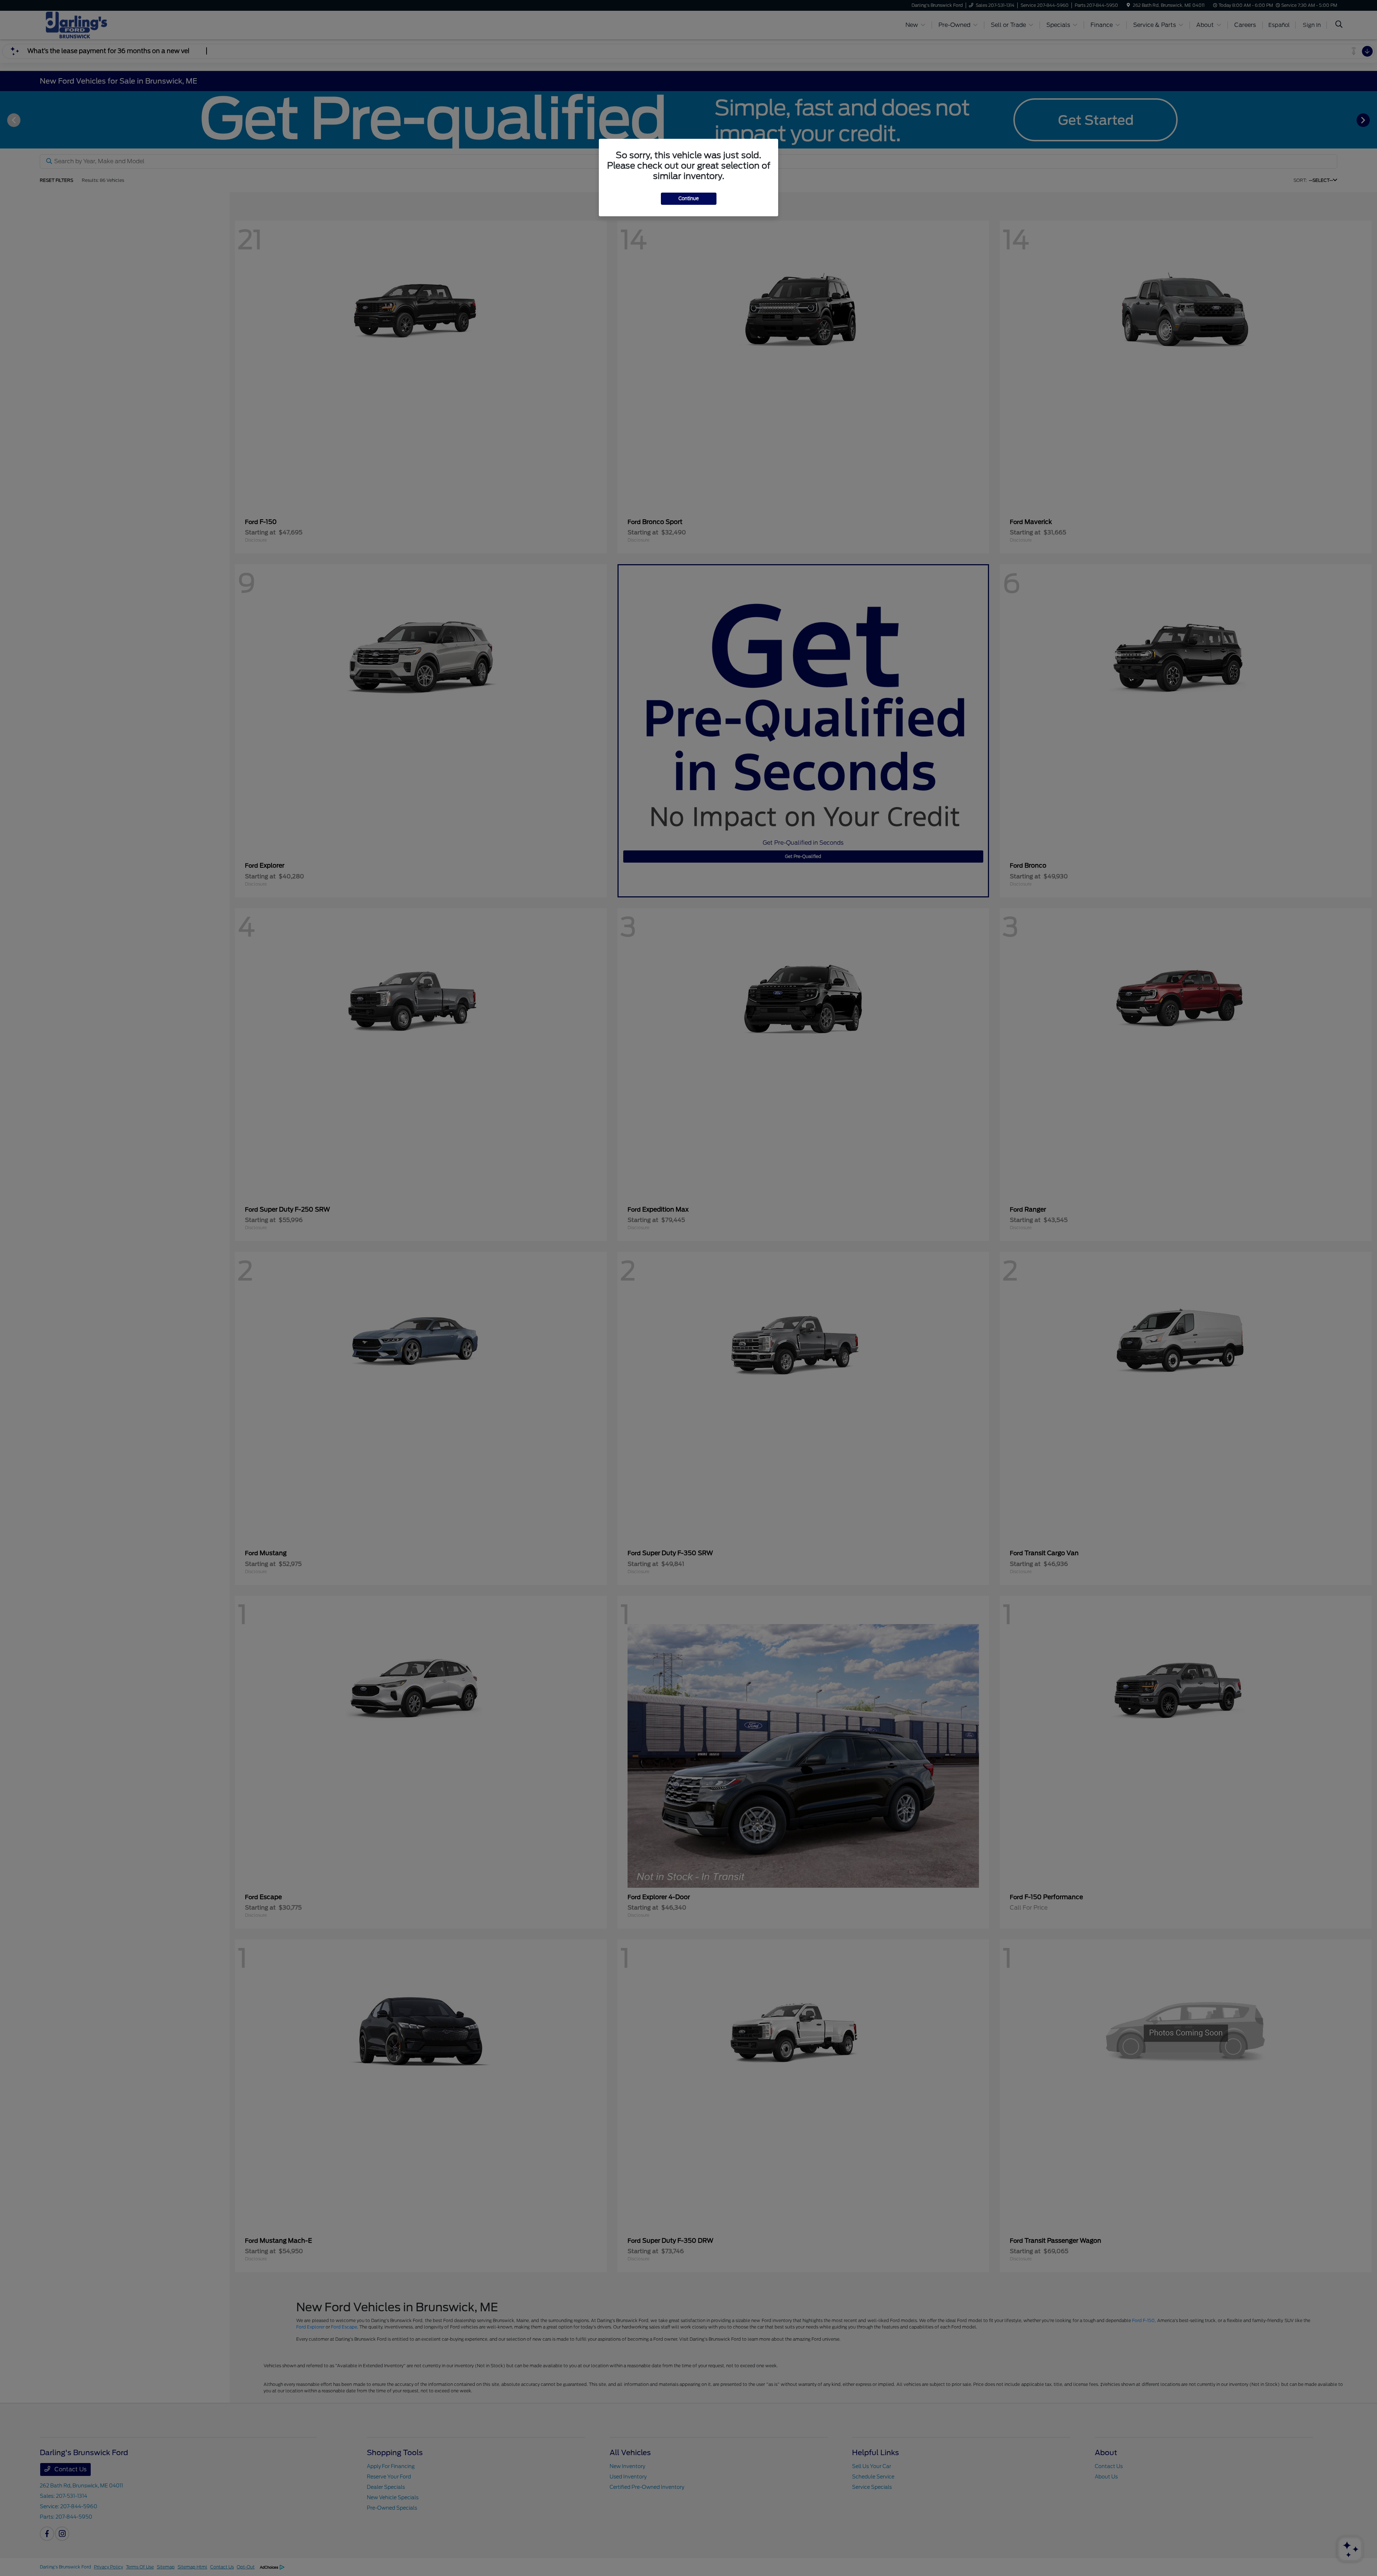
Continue (689, 199)
